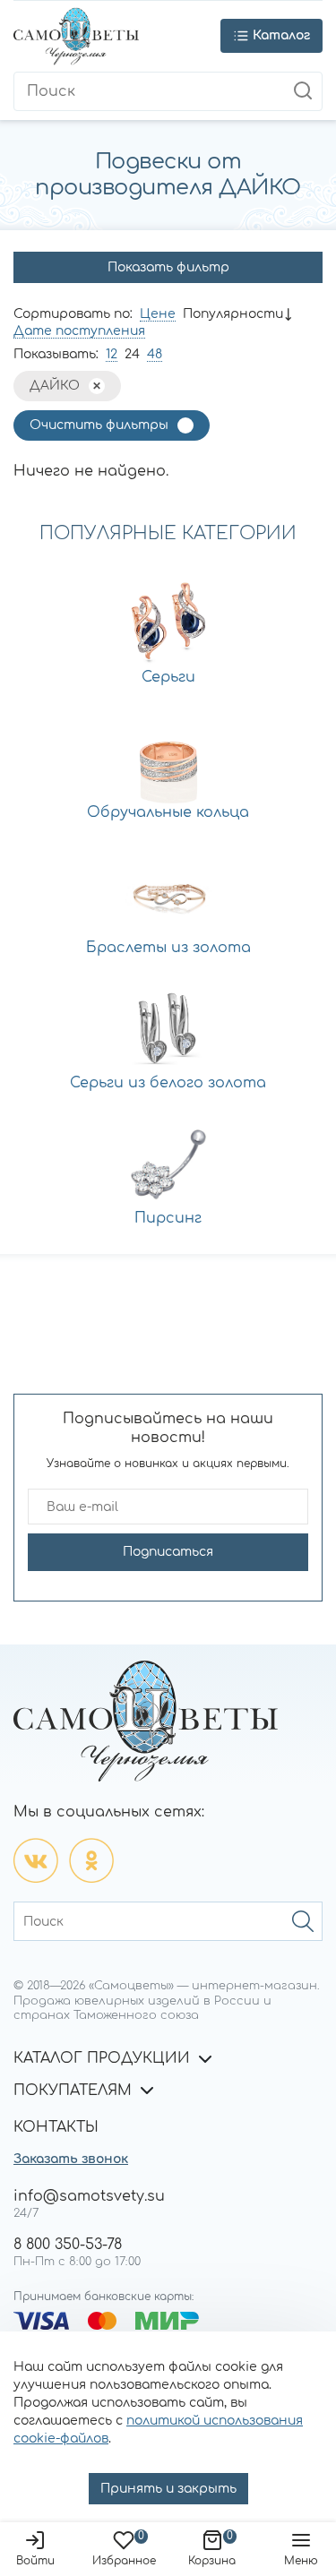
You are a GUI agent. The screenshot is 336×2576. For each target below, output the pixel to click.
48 (155, 354)
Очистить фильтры (99, 425)
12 (112, 354)
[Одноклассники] (91, 1860)
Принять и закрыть (168, 2489)
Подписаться (168, 1552)
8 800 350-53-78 (68, 2245)
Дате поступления (79, 331)
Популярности (233, 314)
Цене (158, 314)
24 (132, 354)
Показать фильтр (168, 267)
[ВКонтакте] (36, 1860)
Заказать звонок (71, 2159)
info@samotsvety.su (89, 2196)
